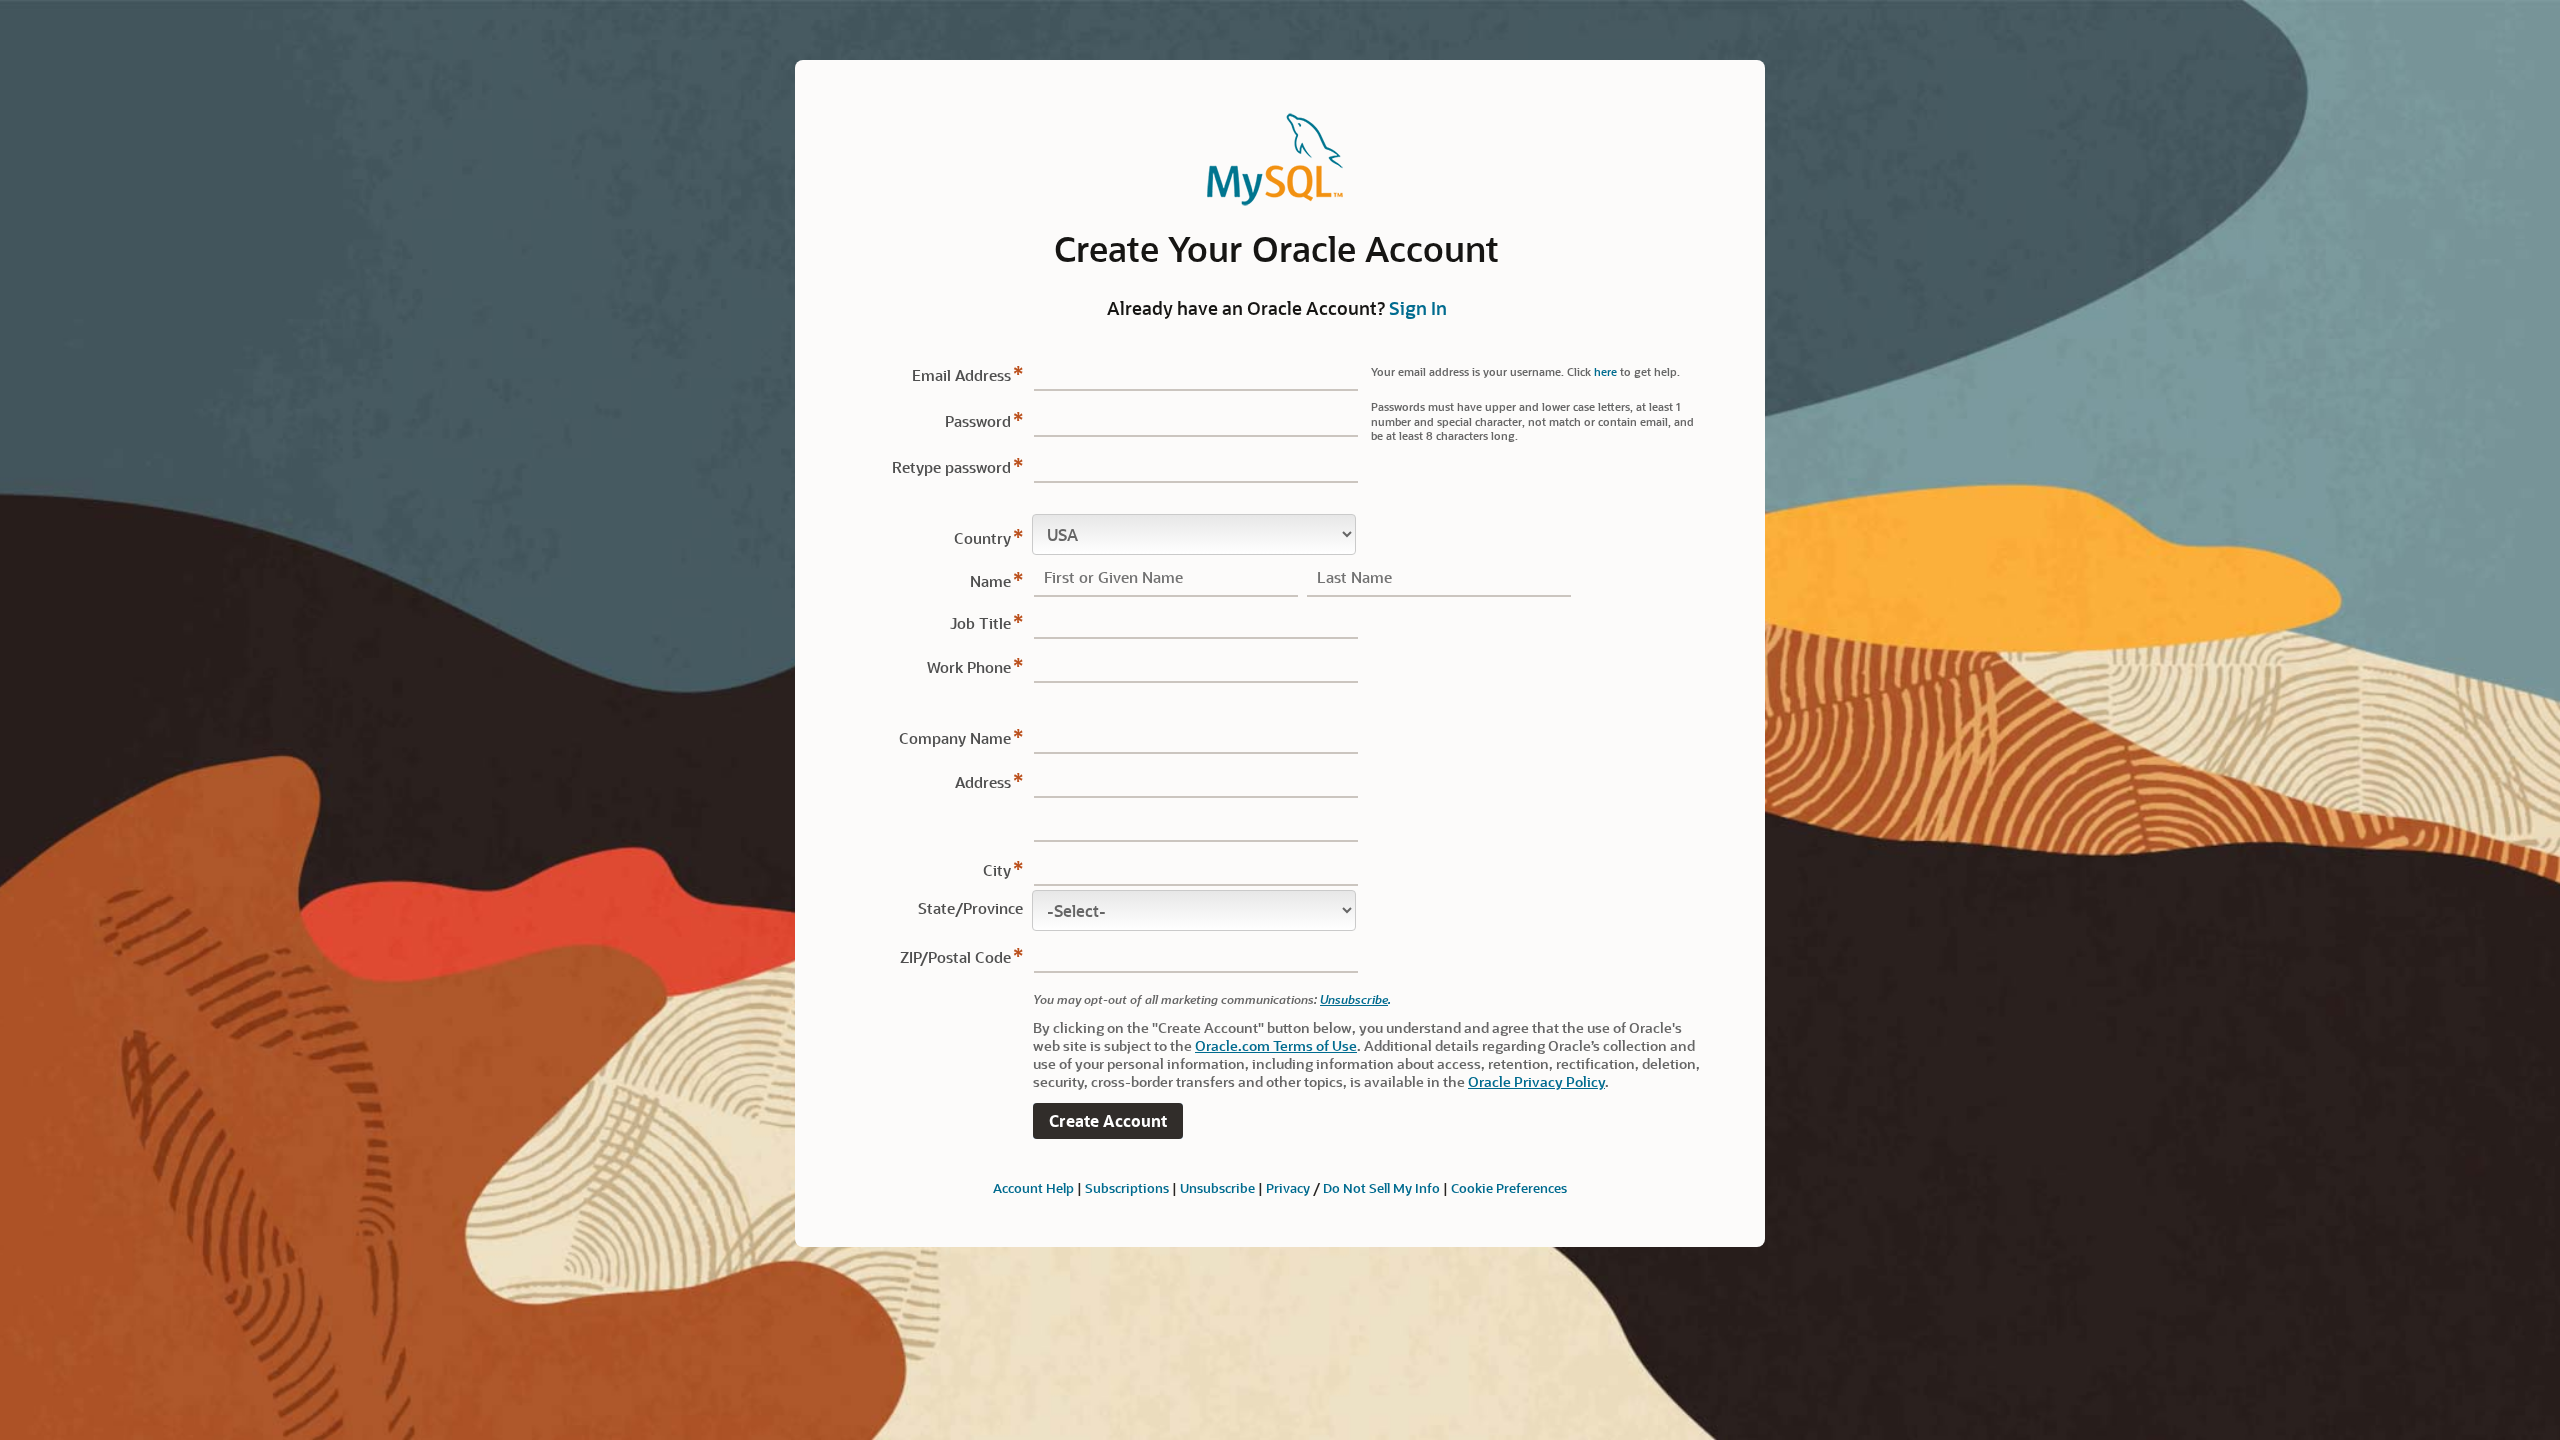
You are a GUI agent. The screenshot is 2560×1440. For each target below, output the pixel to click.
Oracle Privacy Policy (1536, 1081)
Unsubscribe (1354, 999)
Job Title (980, 623)
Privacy (1288, 1187)
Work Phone (969, 667)
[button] (1108, 1121)
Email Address (961, 375)
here (1605, 371)
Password (978, 421)
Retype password (951, 467)
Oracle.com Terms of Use (1276, 1045)
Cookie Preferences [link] (1509, 1187)
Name (990, 581)
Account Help (1033, 1187)
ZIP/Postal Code (955, 957)
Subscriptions (1127, 1187)
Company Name (955, 738)
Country (982, 538)
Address (983, 782)
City (997, 870)
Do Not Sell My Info (1381, 1187)
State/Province (970, 908)
